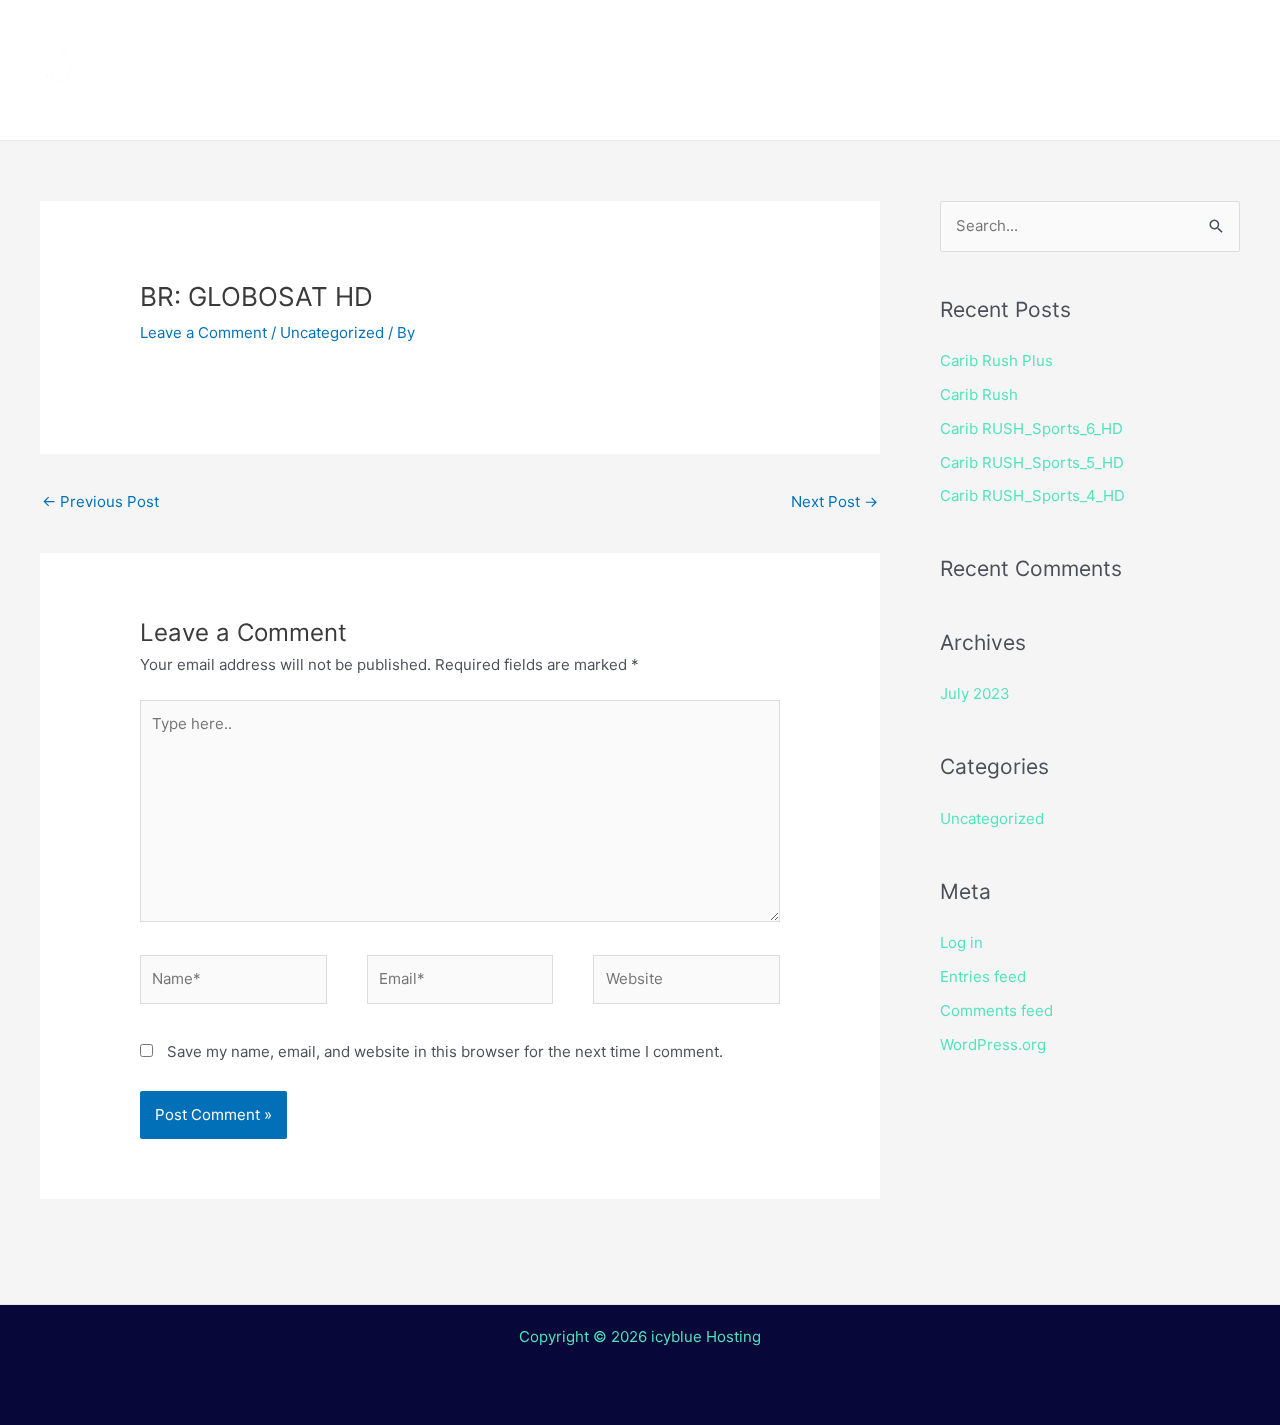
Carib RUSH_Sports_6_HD (1031, 428)
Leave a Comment (203, 332)
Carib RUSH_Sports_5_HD (1032, 462)
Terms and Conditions (451, 105)
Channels (487, 35)
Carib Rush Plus (996, 360)
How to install (631, 35)
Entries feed (983, 976)
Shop (952, 35)
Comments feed (996, 1010)
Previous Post (100, 501)
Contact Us (654, 105)
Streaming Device (812, 35)
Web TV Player (895, 105)
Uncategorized (332, 332)
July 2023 (975, 693)
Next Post (834, 501)
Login (765, 105)
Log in (961, 942)
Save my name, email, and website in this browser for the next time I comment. (445, 1051)
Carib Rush (979, 394)
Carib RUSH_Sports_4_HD (1032, 495)
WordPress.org (993, 1044)
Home (380, 35)
